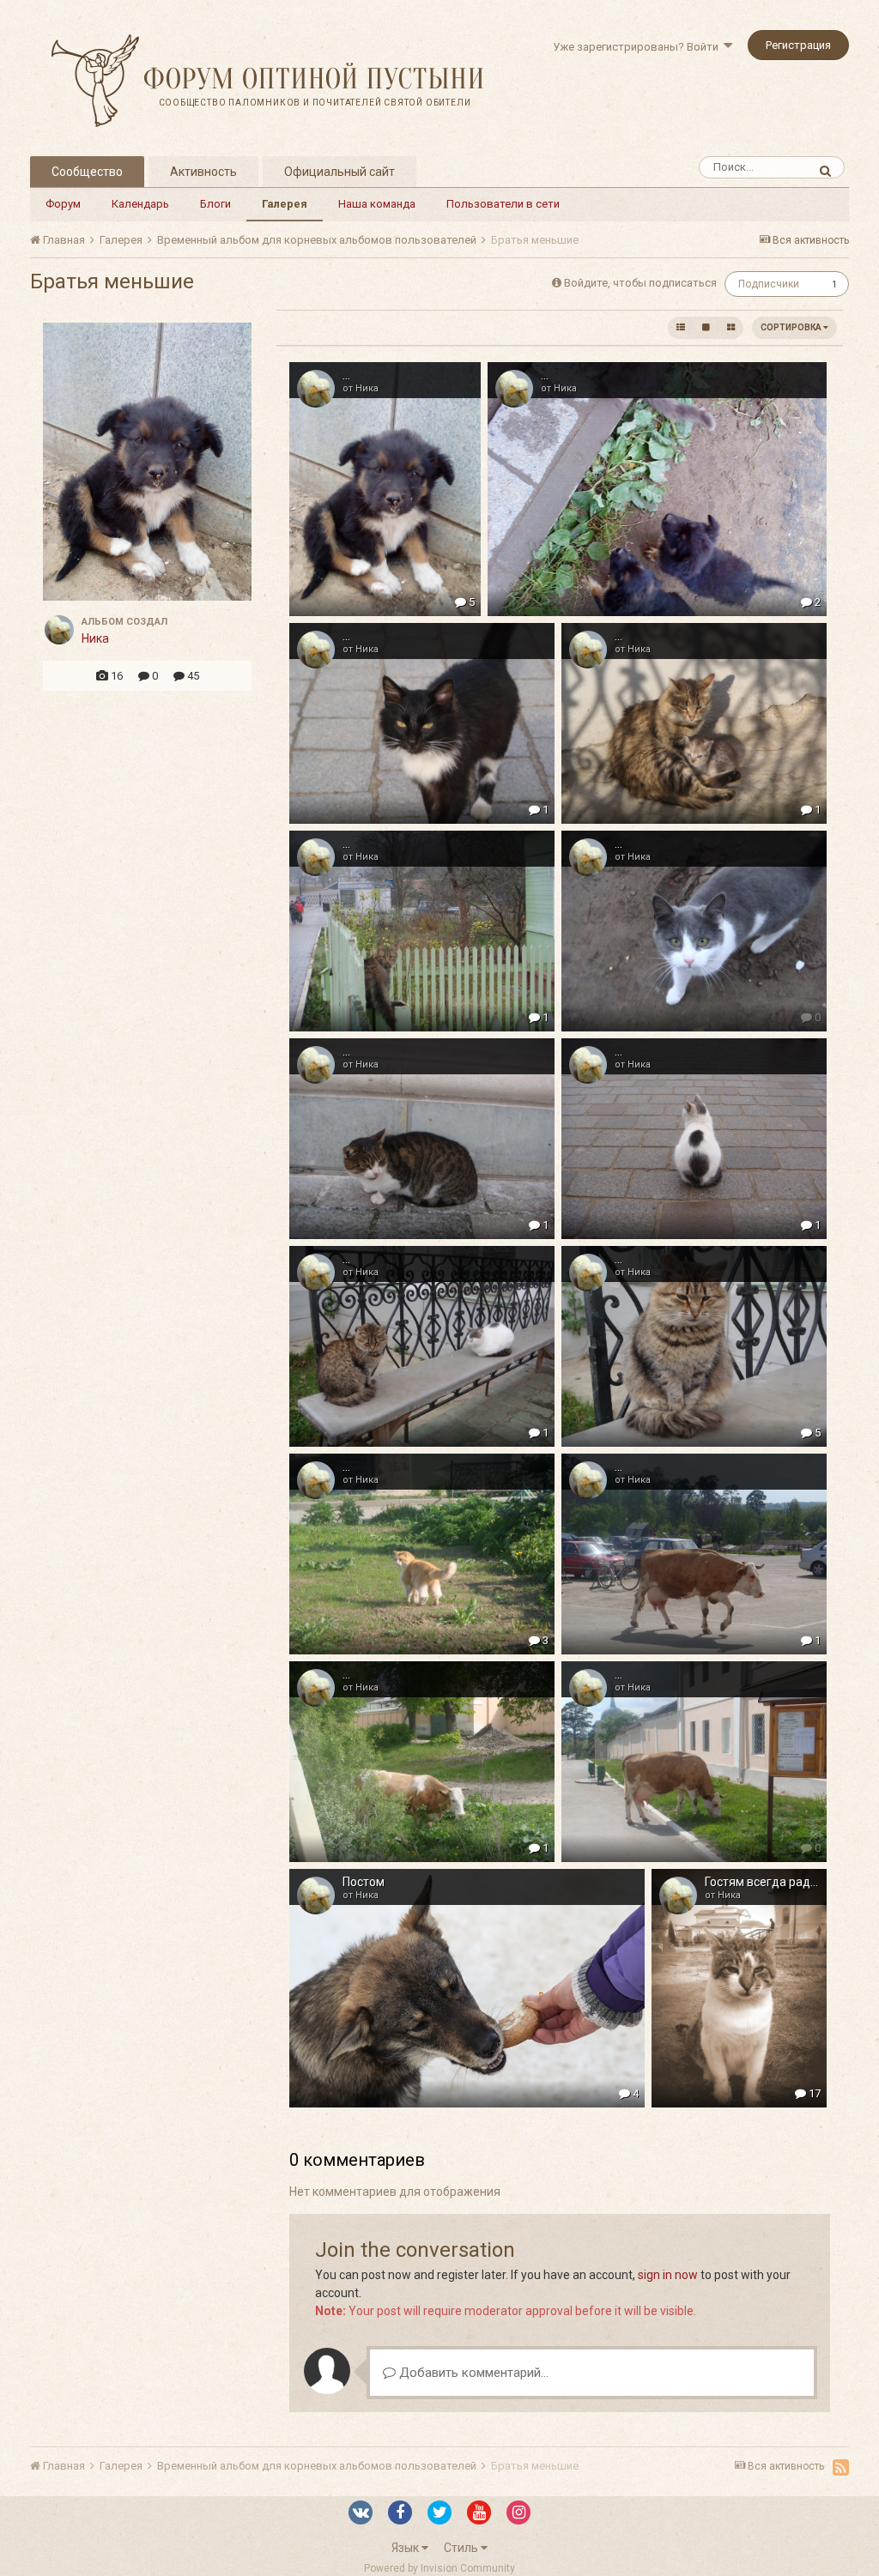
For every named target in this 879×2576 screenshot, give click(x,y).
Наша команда (377, 204)
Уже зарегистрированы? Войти (638, 47)
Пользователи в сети (503, 204)
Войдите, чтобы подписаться (640, 283)
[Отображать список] (681, 328)
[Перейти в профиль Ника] (59, 630)
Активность (203, 172)
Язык (406, 2548)
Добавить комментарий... (472, 2373)
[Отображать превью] (731, 328)
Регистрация (798, 45)
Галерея (285, 204)
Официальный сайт (339, 172)
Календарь (140, 204)
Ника (95, 638)
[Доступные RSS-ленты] (841, 2467)
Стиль (462, 2548)
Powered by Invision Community (439, 2568)
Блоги (215, 204)
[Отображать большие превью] (706, 328)
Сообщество (87, 172)
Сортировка (792, 327)
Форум (63, 204)
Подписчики (769, 284)
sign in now (668, 2275)
